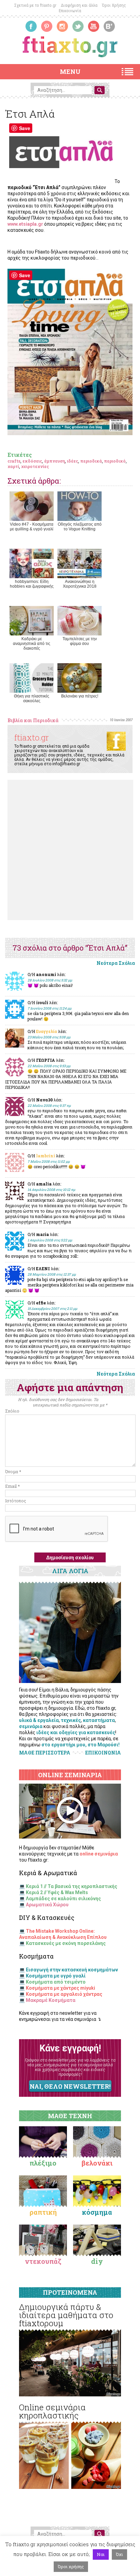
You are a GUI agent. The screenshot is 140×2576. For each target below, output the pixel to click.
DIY (97, 2261)
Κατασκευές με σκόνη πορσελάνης (66, 1943)
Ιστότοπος (16, 1501)
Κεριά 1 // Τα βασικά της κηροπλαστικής (72, 1886)
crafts (14, 461)
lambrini (46, 1156)
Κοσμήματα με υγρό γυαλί (56, 1976)
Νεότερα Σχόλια (116, 963)
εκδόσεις (32, 461)
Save (25, 128)
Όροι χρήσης (71, 2567)
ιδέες (73, 461)
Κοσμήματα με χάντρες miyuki (60, 1988)
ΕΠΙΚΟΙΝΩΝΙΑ (103, 1753)
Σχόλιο (12, 1411)
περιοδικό (115, 461)
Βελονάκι (97, 2163)
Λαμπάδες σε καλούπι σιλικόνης (63, 1899)
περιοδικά (91, 461)
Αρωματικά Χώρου (47, 1905)
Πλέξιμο (43, 2163)
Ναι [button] (101, 2554)
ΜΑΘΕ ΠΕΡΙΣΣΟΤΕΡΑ (45, 1753)
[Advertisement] (70, 850)
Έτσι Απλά (30, 114)
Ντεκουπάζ (43, 2261)
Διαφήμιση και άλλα (79, 5)
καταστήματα (99, 1720)
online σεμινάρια (99, 1854)
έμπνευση (55, 461)
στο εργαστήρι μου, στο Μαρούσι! (81, 1745)
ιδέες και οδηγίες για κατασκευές (76, 1732)
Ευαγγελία (47, 1031)
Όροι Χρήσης (114, 5)
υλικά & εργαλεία (39, 1720)
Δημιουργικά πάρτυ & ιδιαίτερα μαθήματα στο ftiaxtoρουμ (66, 2315)
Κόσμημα (97, 2212)
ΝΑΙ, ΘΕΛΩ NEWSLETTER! (70, 2086)
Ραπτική (43, 2212)
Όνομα (13, 1472)
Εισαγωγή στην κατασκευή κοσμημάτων (72, 1970)
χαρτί (13, 466)
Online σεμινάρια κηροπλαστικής (52, 2411)
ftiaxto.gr (32, 737)
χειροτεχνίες (35, 466)
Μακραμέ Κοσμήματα (51, 2000)
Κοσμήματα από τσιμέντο (56, 1982)
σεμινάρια (31, 1726)
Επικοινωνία (70, 11)
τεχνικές (71, 1720)
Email (12, 1486)
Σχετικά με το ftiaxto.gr (35, 5)
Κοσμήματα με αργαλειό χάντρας (64, 1994)
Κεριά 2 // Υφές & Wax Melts (57, 1892)
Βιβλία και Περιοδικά (33, 720)
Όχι (119, 2554)
